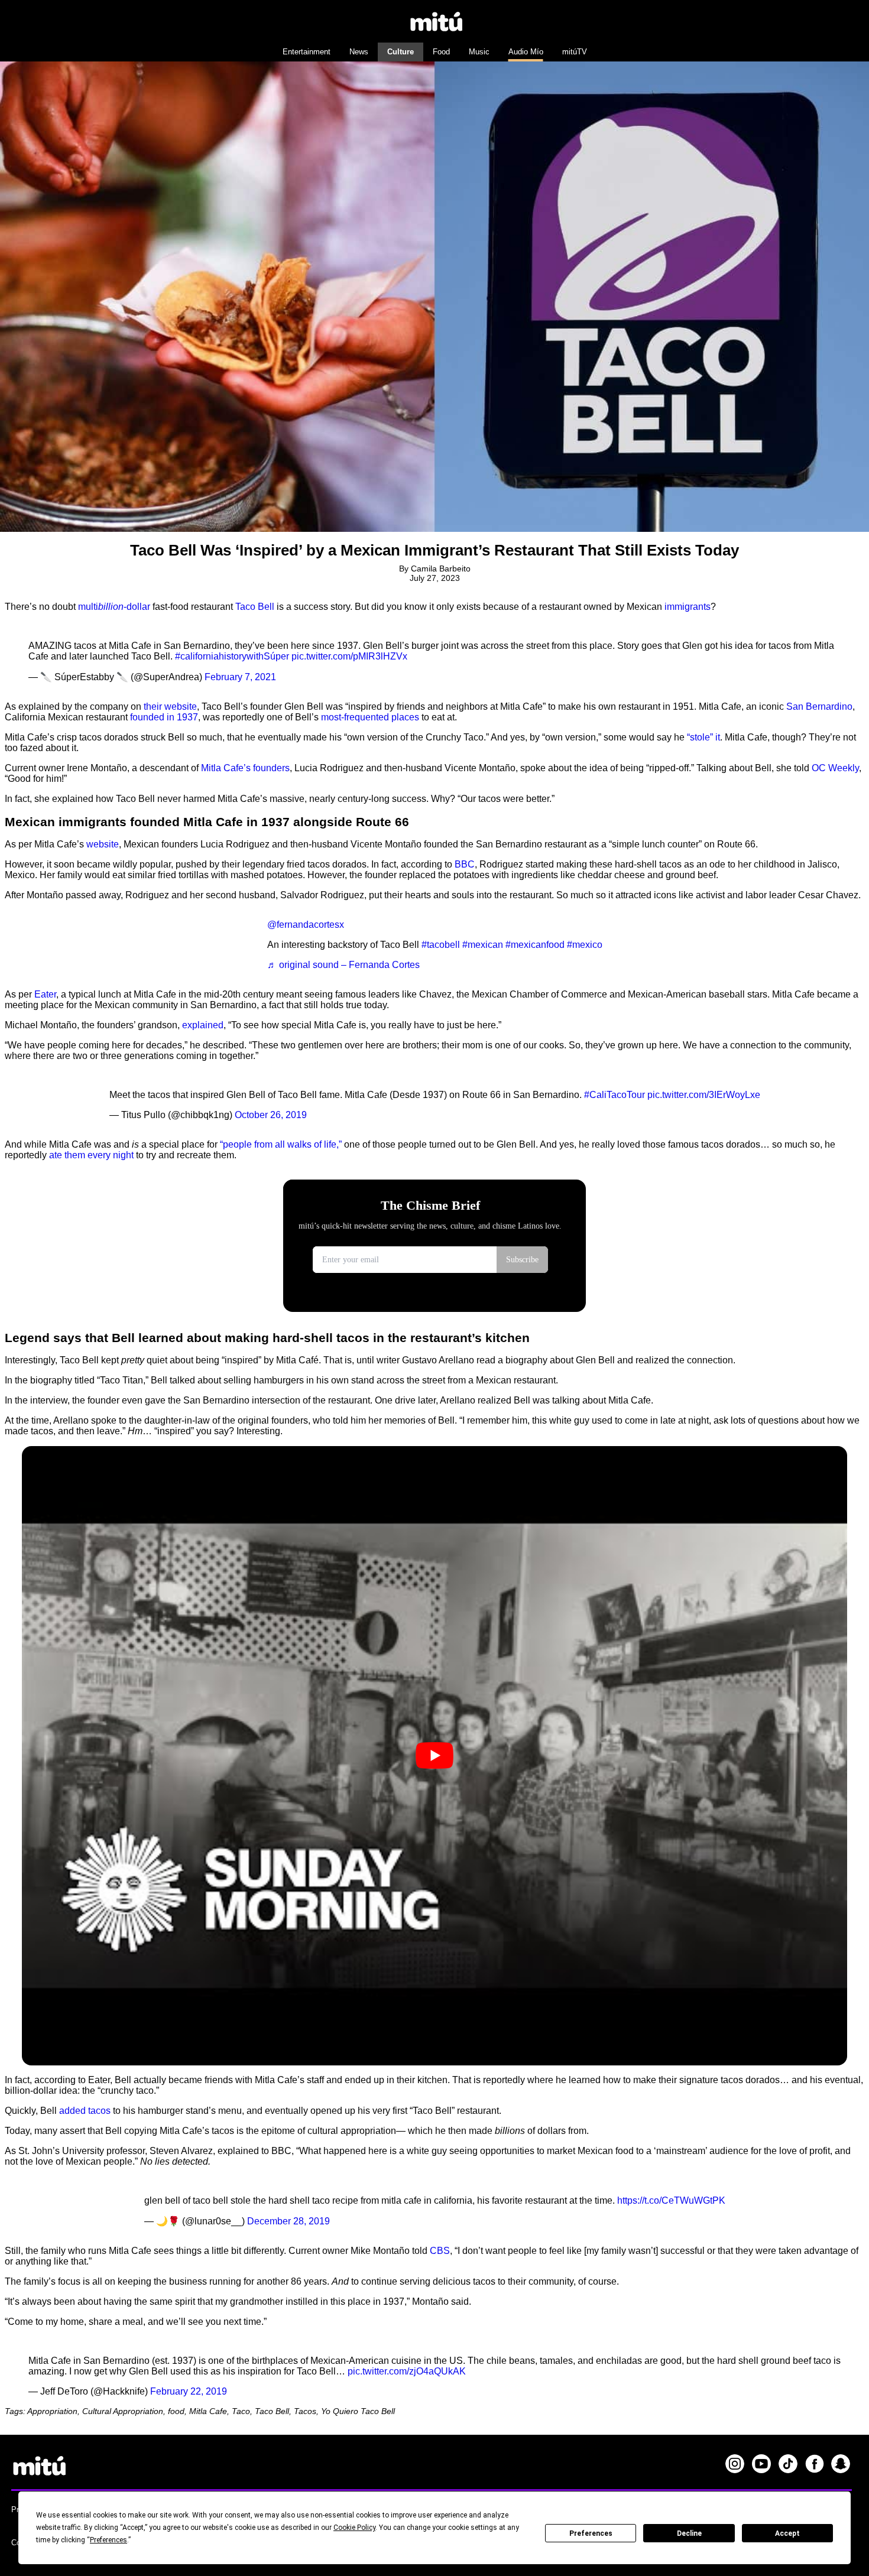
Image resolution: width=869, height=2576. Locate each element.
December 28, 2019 (288, 2221)
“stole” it (703, 737)
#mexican (483, 945)
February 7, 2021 (240, 677)
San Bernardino (819, 706)
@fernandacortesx (306, 925)
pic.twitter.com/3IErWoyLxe (704, 1095)
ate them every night (91, 1155)
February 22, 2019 (189, 2391)
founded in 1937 (164, 717)
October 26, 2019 (271, 1115)
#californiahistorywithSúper (232, 656)
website (103, 844)
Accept (787, 2533)
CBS (440, 2251)
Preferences (591, 2533)
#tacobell (441, 945)
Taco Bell (255, 607)
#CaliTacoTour (615, 1095)
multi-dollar (114, 607)
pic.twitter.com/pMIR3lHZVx (349, 656)
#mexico (585, 945)
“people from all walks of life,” (281, 1144)
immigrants (688, 607)
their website (170, 706)
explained (203, 1025)
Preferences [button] (108, 2540)
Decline (689, 2533)
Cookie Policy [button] (354, 2528)
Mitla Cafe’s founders (245, 768)
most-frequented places (370, 717)
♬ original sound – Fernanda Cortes (343, 965)
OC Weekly (835, 768)
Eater (45, 994)
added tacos (85, 2111)
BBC (465, 864)
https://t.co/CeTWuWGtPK (671, 2200)
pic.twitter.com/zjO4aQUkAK (407, 2371)
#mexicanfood (535, 945)
